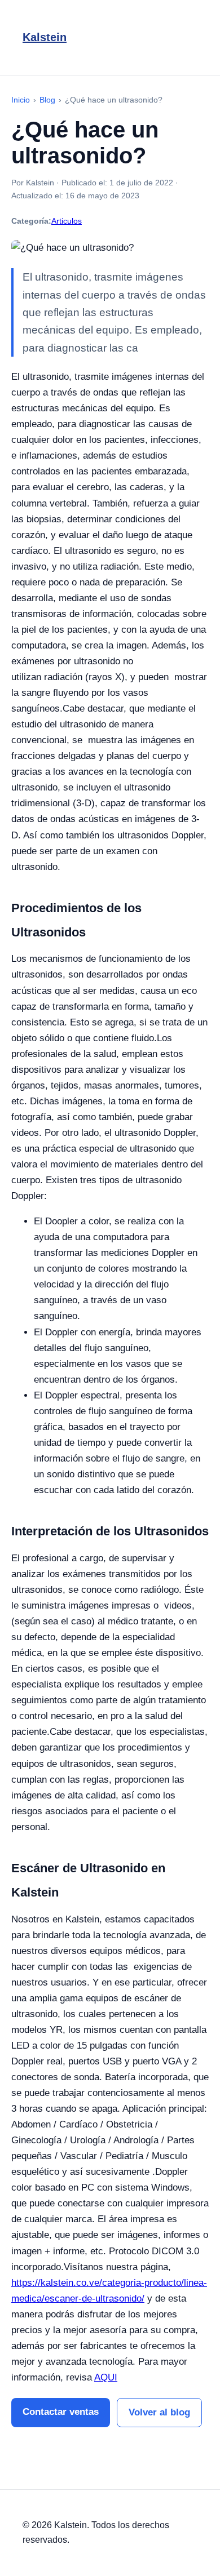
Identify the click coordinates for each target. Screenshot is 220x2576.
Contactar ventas (61, 2412)
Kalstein (45, 37)
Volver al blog (159, 2412)
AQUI (106, 2377)
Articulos (67, 221)
